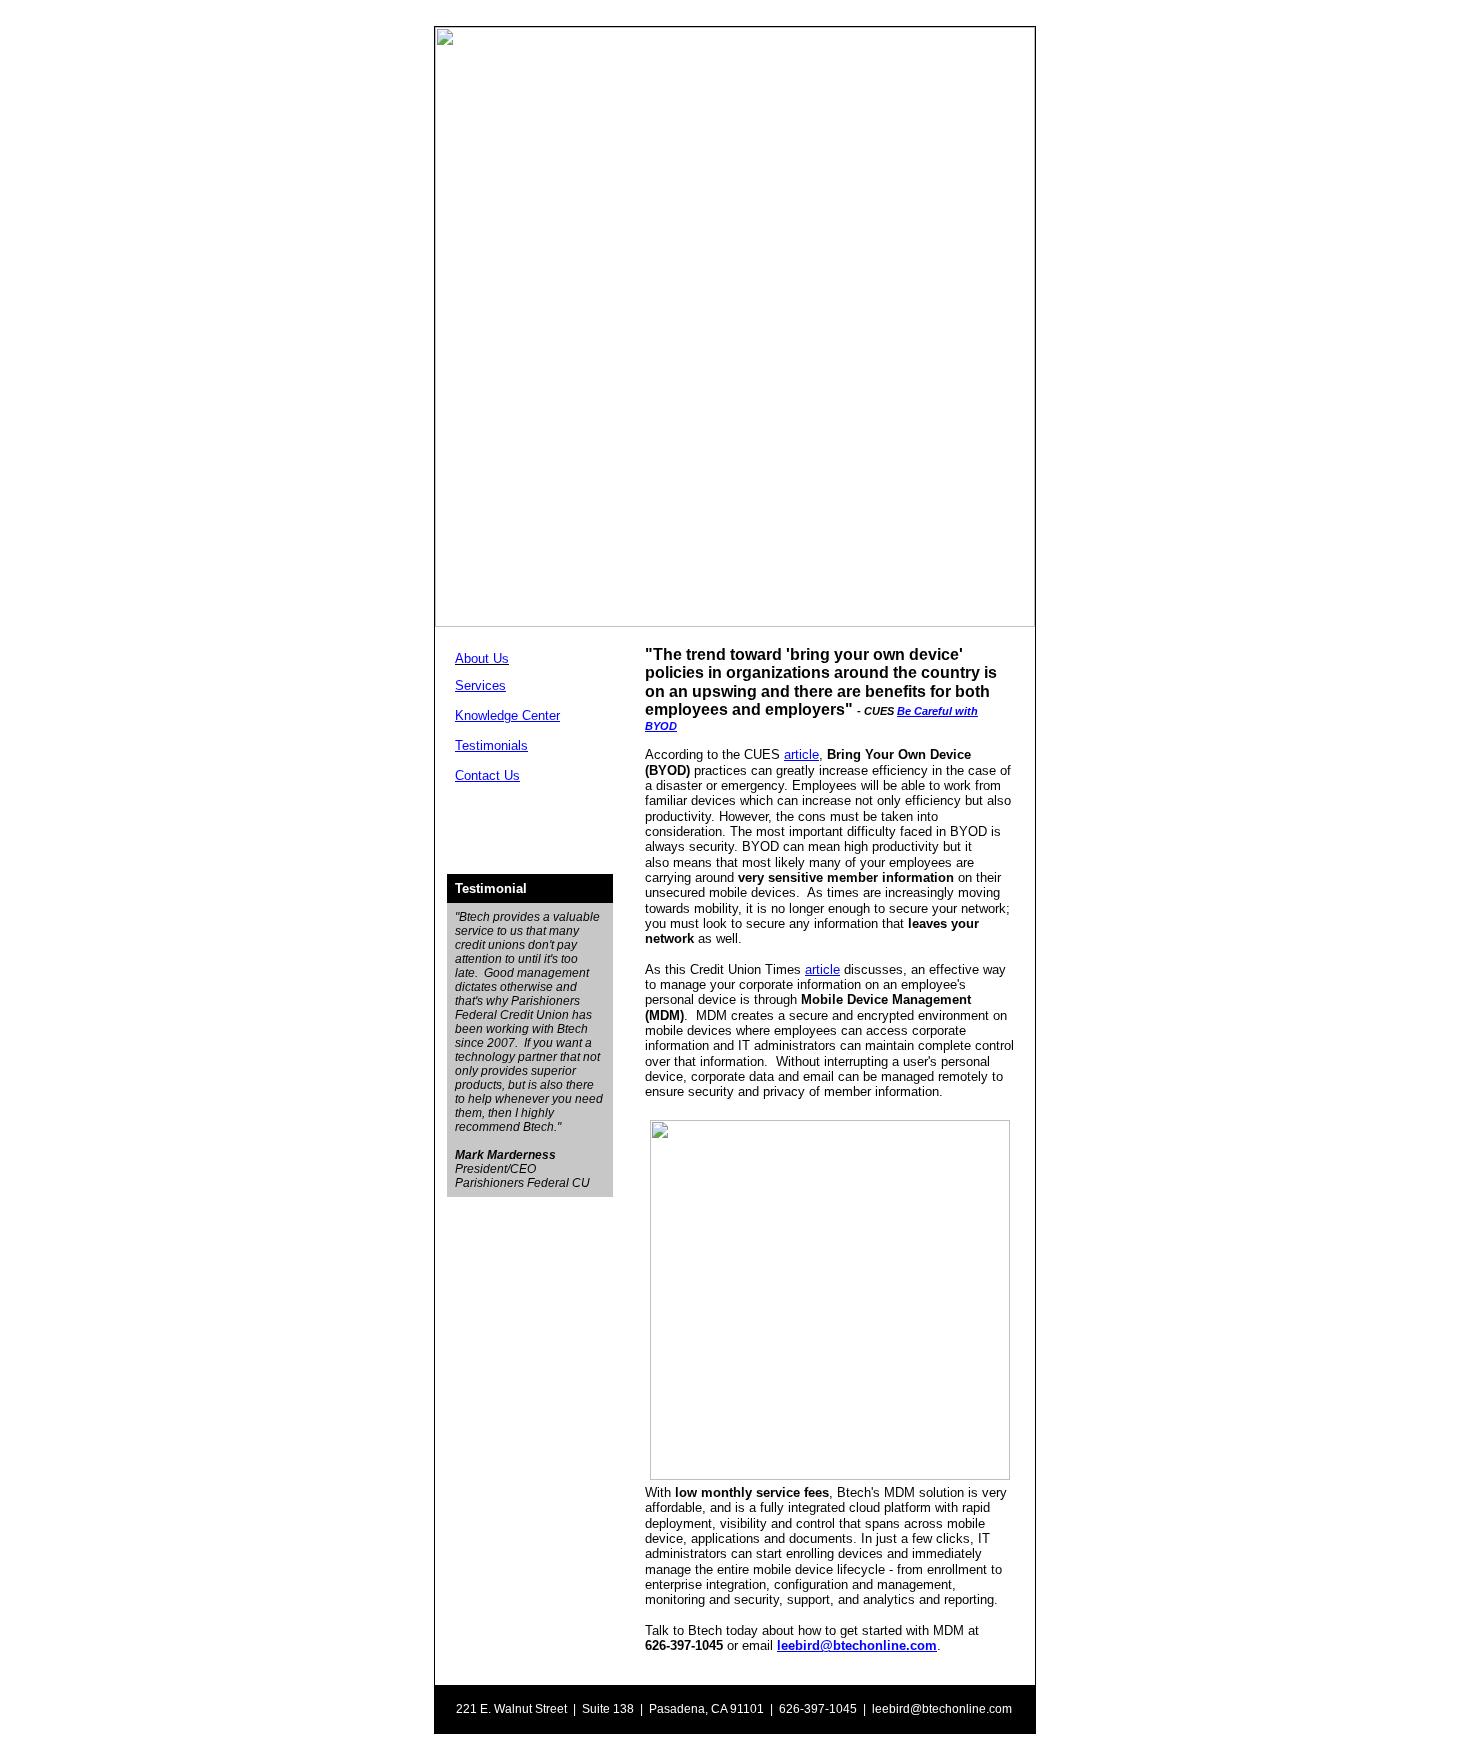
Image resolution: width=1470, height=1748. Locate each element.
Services (480, 685)
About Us (482, 658)
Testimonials (491, 745)
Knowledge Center (507, 715)
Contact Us (487, 775)
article (801, 754)
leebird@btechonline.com (857, 1645)
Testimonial (491, 888)
